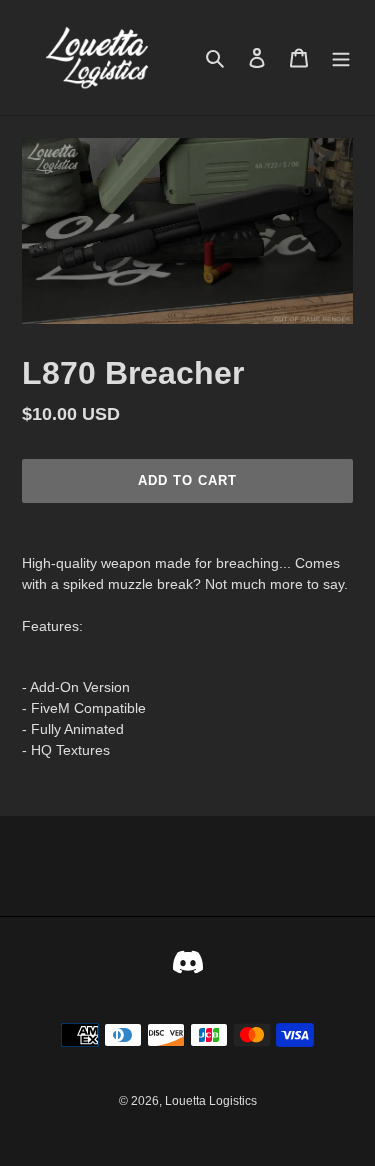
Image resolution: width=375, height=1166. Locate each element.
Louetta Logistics (211, 1101)
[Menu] (341, 57)
